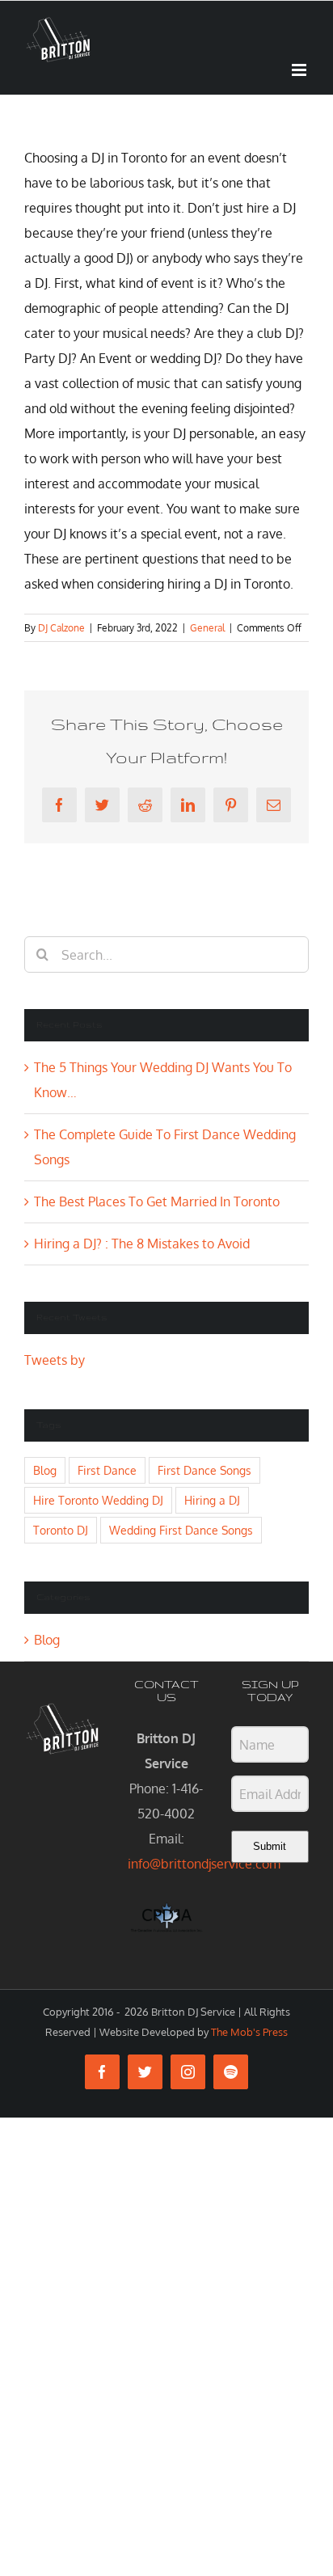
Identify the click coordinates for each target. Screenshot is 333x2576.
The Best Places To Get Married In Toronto (157, 1201)
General (207, 628)
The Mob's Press (249, 2032)
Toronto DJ (61, 1530)
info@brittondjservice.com (204, 1864)
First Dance (107, 1470)
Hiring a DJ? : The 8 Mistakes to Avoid (142, 1244)
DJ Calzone (61, 628)
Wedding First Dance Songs (181, 1530)
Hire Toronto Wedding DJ (98, 1500)
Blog (45, 1470)
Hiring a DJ (212, 1500)
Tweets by (55, 1360)
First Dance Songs (204, 1470)
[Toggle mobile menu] (300, 70)
